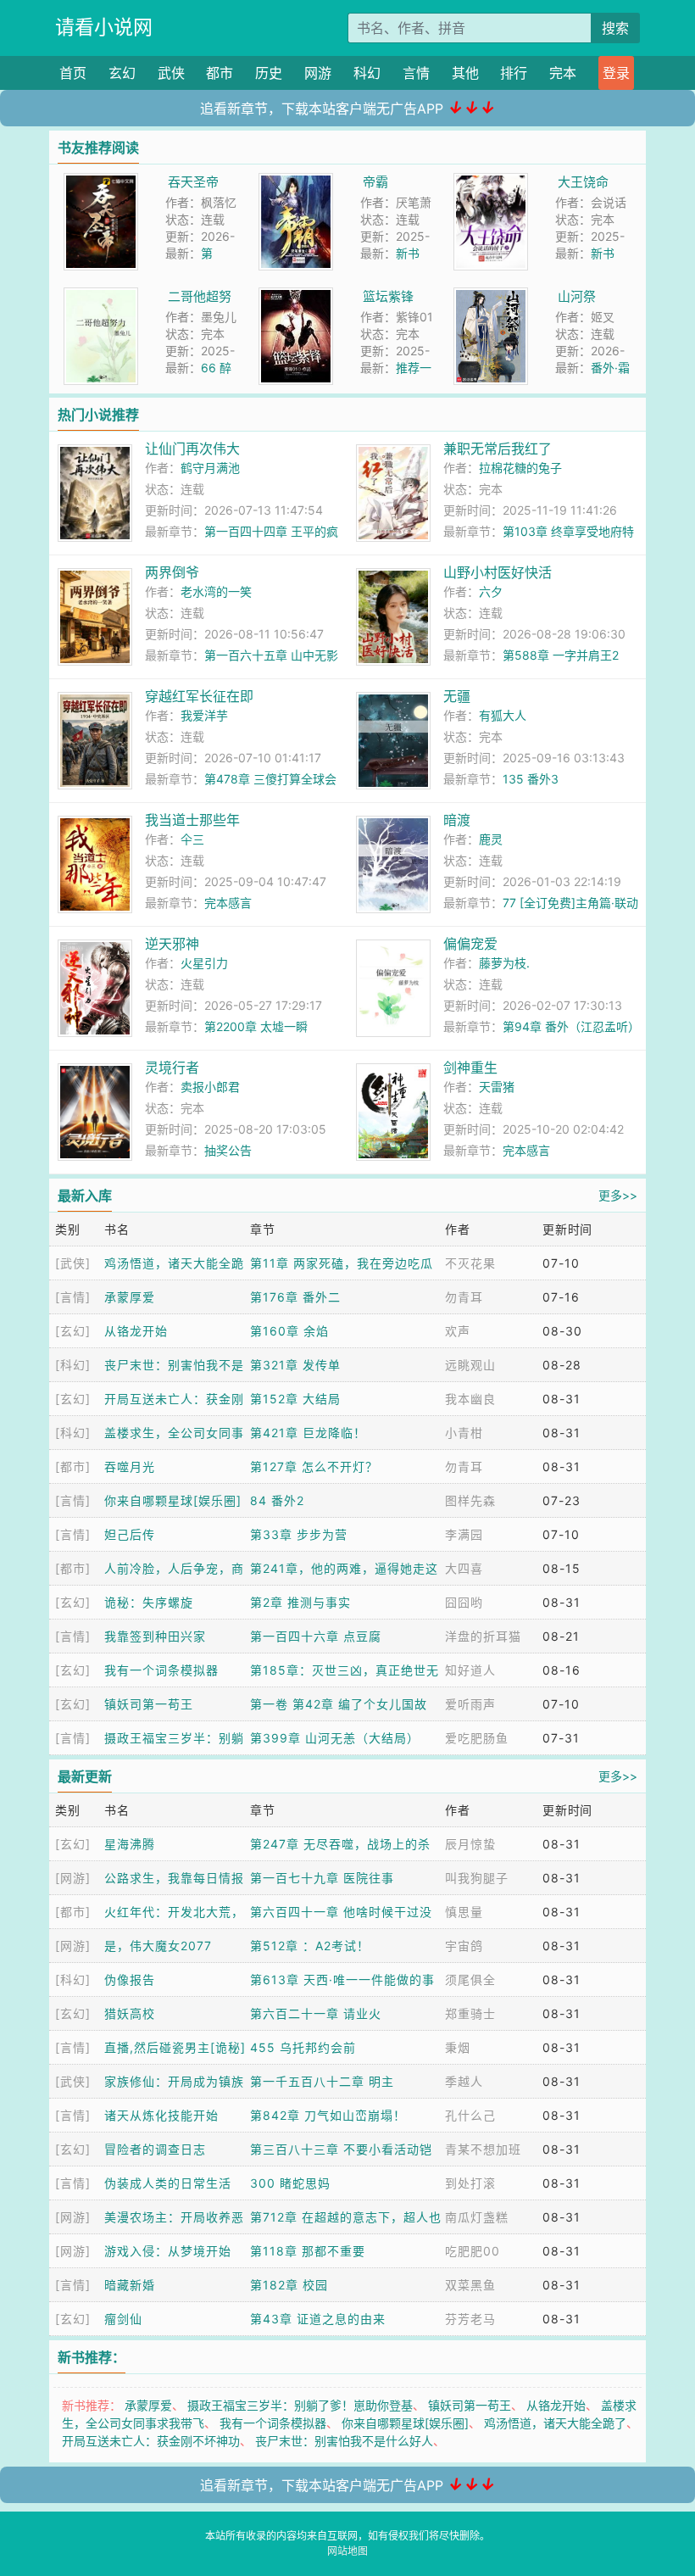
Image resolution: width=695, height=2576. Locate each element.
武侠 (171, 73)
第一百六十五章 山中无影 (271, 655)
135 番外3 (531, 779)
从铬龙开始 (136, 1331)
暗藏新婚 (130, 2285)
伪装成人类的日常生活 (168, 2183)
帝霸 (375, 182)
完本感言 (228, 903)
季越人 (464, 2081)
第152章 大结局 (295, 1399)
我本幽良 (470, 1399)
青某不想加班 (483, 2149)
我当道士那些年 (192, 820)
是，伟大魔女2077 (158, 1946)
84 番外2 (277, 1500)
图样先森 (470, 1500)
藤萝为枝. (504, 963)
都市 (220, 73)
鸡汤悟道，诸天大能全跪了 (555, 2423)
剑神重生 (470, 1068)
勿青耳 (464, 1297)
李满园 (464, 1534)
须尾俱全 (470, 1979)
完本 (563, 73)
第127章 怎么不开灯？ (314, 1466)
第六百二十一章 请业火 (316, 2013)
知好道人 (470, 1670)
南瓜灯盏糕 (477, 2217)
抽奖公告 (228, 1150)
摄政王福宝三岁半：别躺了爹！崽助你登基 (300, 2405)
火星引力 (204, 963)
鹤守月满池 (210, 468)
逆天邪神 (172, 944)
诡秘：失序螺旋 (149, 1602)
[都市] (73, 1466)
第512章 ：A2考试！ (310, 1946)
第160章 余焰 (289, 1331)
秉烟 (458, 2047)
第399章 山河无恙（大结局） (335, 1738)
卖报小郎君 (210, 1087)
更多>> (618, 1195)
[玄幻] (73, 1331)
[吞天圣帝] (101, 182)
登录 (616, 73)
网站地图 (347, 2551)
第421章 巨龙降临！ (308, 1433)
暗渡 (457, 820)
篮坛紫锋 (388, 296)
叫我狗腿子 (477, 1878)
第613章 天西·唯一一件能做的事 (342, 1979)
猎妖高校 (130, 2013)
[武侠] (73, 1263)
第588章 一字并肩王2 (561, 655)
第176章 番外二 (295, 1297)
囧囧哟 (464, 1602)
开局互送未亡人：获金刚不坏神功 (151, 2441)
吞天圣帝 (193, 182)
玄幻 (122, 73)
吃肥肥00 (473, 2251)
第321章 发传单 (295, 1365)
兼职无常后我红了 (498, 449)
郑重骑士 (470, 2013)
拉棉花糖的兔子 (520, 468)
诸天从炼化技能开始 (161, 2115)
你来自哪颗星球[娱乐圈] (173, 1500)
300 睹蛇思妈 (290, 2183)
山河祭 (577, 296)
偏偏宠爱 (470, 944)
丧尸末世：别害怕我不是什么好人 (344, 2441)
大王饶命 (583, 182)
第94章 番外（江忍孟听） (571, 1026)
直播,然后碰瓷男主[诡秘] (175, 2047)
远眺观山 (470, 1365)
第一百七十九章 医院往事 (322, 1878)
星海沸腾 (130, 1844)
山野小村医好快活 (498, 572)
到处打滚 (470, 2183)
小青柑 (464, 1433)
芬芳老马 (470, 2319)
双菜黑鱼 (470, 2285)
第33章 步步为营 (299, 1534)
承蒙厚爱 (130, 1297)
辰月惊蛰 (470, 1844)
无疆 (457, 696)
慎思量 (464, 1912)
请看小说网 (104, 27)
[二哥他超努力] (101, 296)
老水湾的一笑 (216, 591)
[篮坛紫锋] (296, 296)
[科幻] (73, 1365)
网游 (318, 73)
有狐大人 (503, 715)
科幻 (367, 73)
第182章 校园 (289, 2285)
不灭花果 (470, 1263)
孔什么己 (470, 2115)
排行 (514, 73)
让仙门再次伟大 (192, 449)
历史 (269, 73)
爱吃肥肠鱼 (477, 1738)
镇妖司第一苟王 (149, 1704)
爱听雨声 (470, 1704)
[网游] (73, 1878)
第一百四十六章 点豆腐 (316, 1636)
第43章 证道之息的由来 (318, 2319)
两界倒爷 (172, 572)
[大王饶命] (491, 182)
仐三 (192, 839)
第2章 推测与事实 (300, 1602)
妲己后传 (130, 1534)
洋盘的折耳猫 (483, 1636)
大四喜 (464, 1568)
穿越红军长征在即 (199, 696)
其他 (465, 73)
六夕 (491, 591)
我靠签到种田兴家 (155, 1636)
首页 (73, 73)
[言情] (73, 1297)
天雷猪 (497, 1087)
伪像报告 (130, 1979)
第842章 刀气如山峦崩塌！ (328, 2115)
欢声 (458, 1331)
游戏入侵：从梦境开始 (168, 2251)
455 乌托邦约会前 (303, 2047)
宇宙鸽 (464, 1946)
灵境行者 (172, 1068)
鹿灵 (491, 839)
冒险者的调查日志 (155, 2149)
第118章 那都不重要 (308, 2251)
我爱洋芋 (204, 715)
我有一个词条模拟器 (161, 1670)
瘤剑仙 (123, 2319)
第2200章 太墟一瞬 (256, 1026)
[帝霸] (296, 182)
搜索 (615, 28)
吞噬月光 (130, 1466)
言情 (416, 73)
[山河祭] (491, 296)
